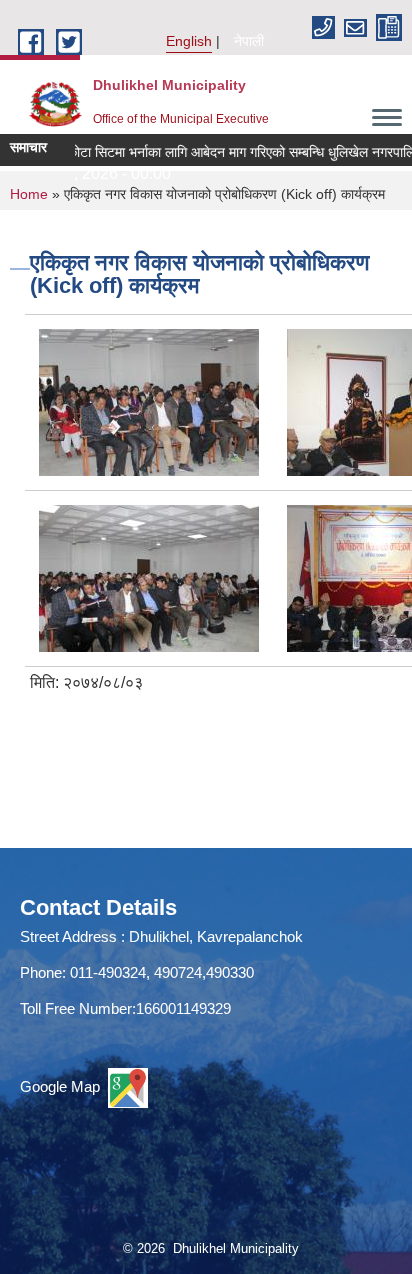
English (189, 41)
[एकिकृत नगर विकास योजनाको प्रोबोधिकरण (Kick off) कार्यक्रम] (149, 401)
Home (29, 194)
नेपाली (249, 41)
